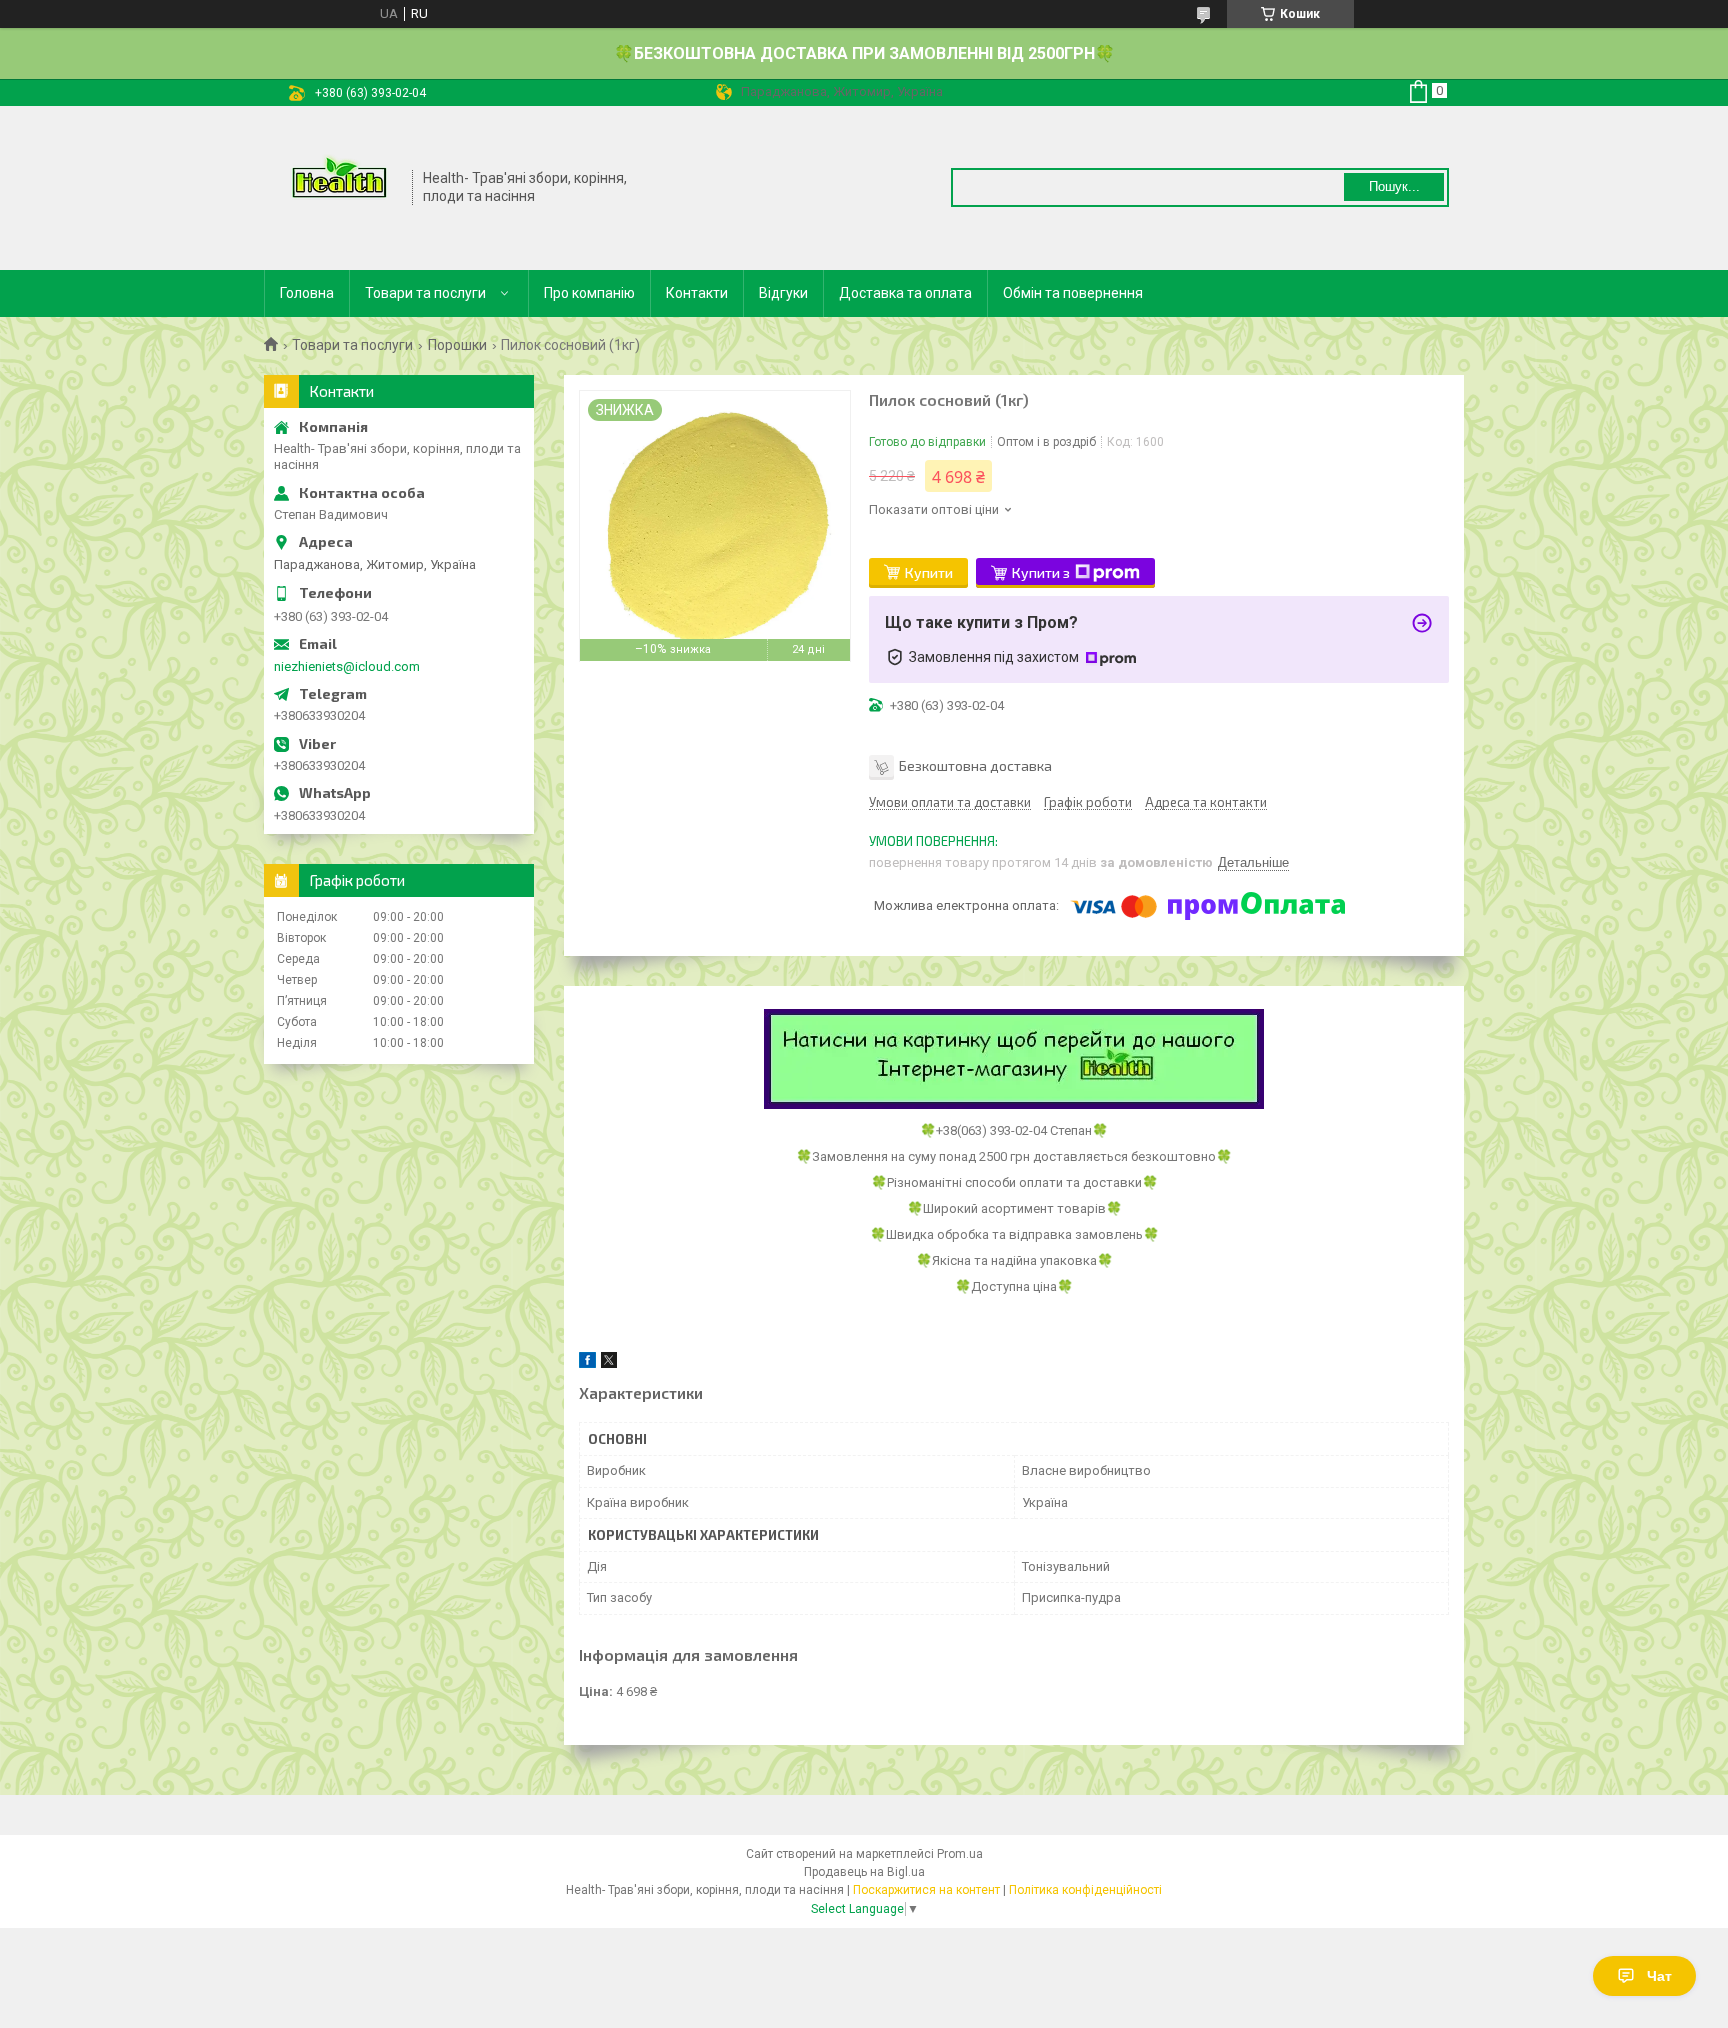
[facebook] (587, 1363)
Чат (1659, 1976)
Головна (307, 293)
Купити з (1041, 572)
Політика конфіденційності (1085, 1890)
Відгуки (783, 293)
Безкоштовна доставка (975, 764)
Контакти (697, 293)
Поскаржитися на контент (926, 1890)
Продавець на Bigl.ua (864, 1872)
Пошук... (1394, 186)
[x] (609, 1363)
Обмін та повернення (1073, 293)
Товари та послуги (425, 293)
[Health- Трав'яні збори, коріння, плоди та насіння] (339, 186)
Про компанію (589, 293)
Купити (929, 572)
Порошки (457, 345)
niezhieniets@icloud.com (347, 666)
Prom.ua (960, 1854)
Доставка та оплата (905, 293)
